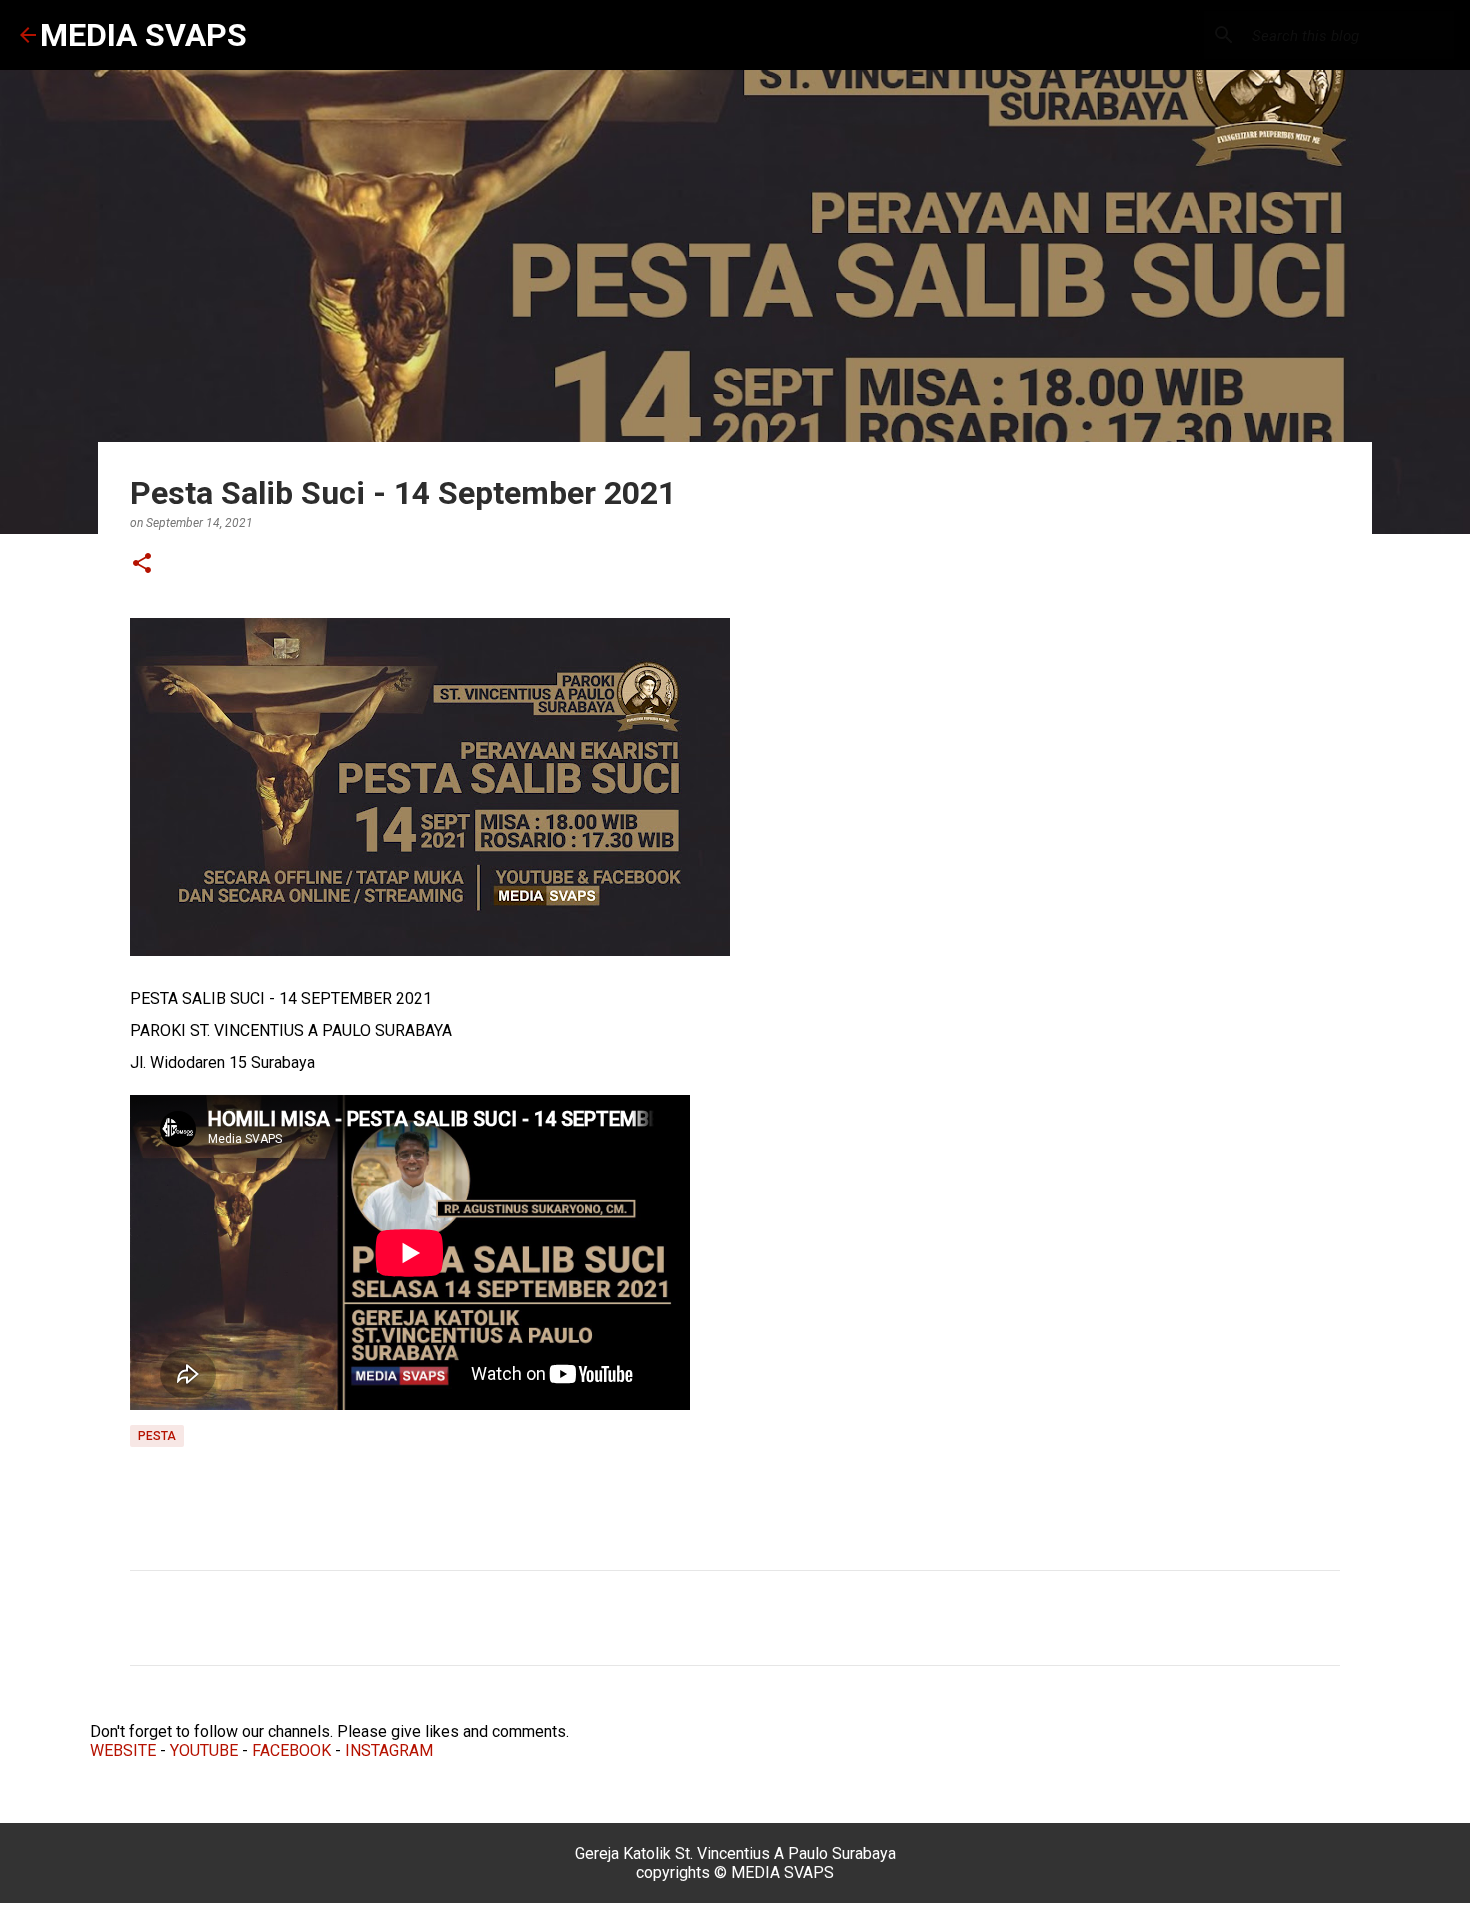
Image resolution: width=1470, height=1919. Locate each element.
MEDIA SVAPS (143, 35)
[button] (142, 564)
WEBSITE (123, 1750)
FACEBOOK (291, 1750)
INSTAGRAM (389, 1750)
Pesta (157, 1436)
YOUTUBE (204, 1750)
